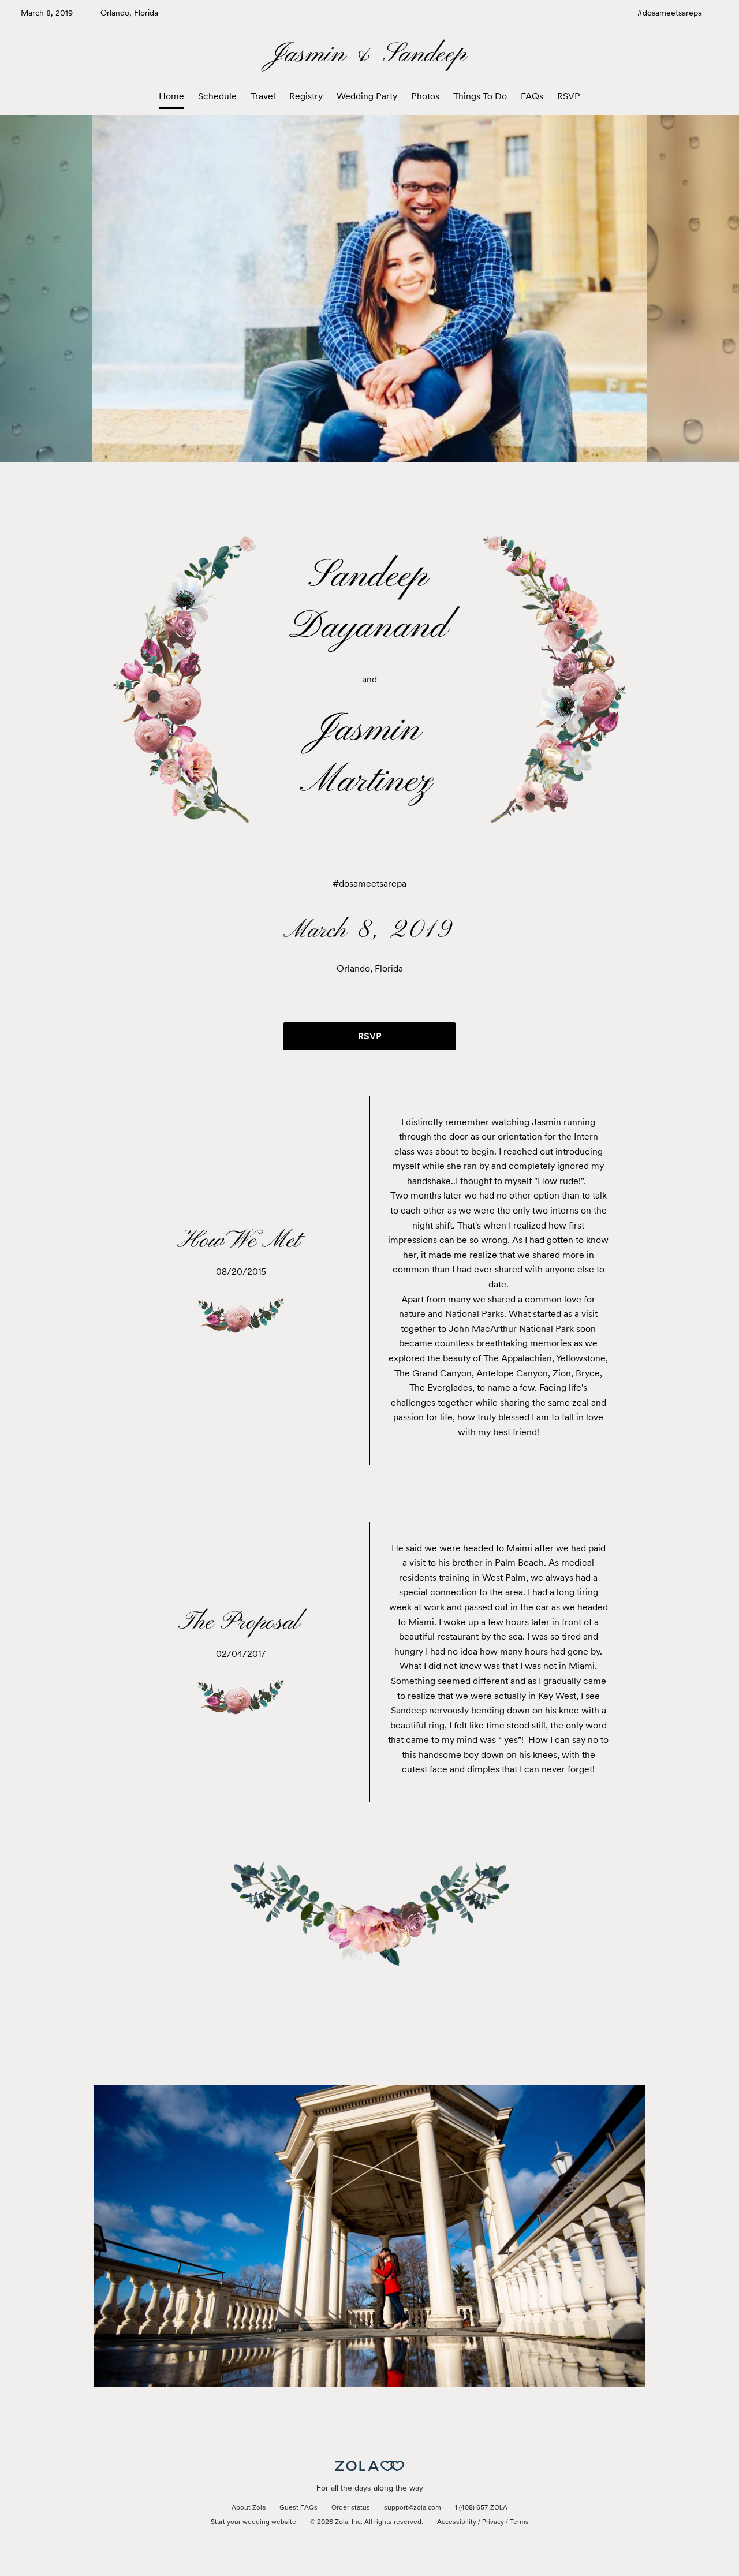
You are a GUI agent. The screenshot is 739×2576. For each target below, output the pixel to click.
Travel (263, 96)
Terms (519, 2522)
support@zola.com (413, 2508)
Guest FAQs (298, 2508)
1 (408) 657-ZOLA (481, 2508)
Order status (351, 2508)
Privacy (493, 2522)
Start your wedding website (253, 2522)
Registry (306, 96)
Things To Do (480, 96)
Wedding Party (367, 96)
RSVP (569, 96)
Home (171, 96)
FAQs (532, 96)
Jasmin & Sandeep (370, 55)
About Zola (249, 2508)
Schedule (217, 96)
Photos (425, 96)
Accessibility (457, 2522)
